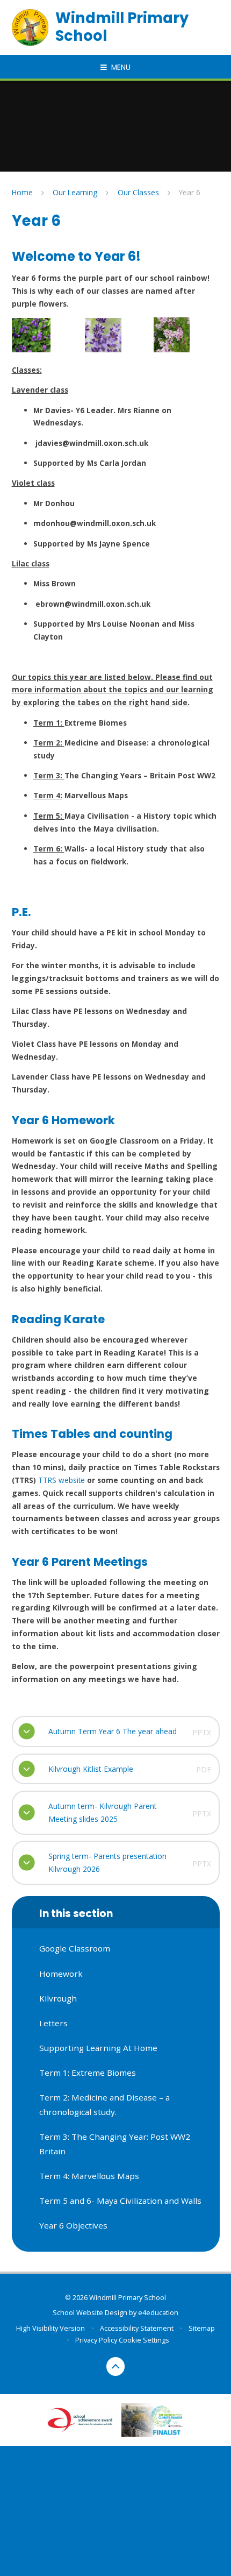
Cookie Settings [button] (144, 2340)
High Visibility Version (50, 2328)
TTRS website (62, 1480)
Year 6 (190, 192)
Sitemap (202, 2328)
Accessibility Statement (137, 2328)
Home (22, 192)
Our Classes (138, 192)
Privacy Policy (96, 2340)
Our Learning (75, 192)
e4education (158, 2312)
